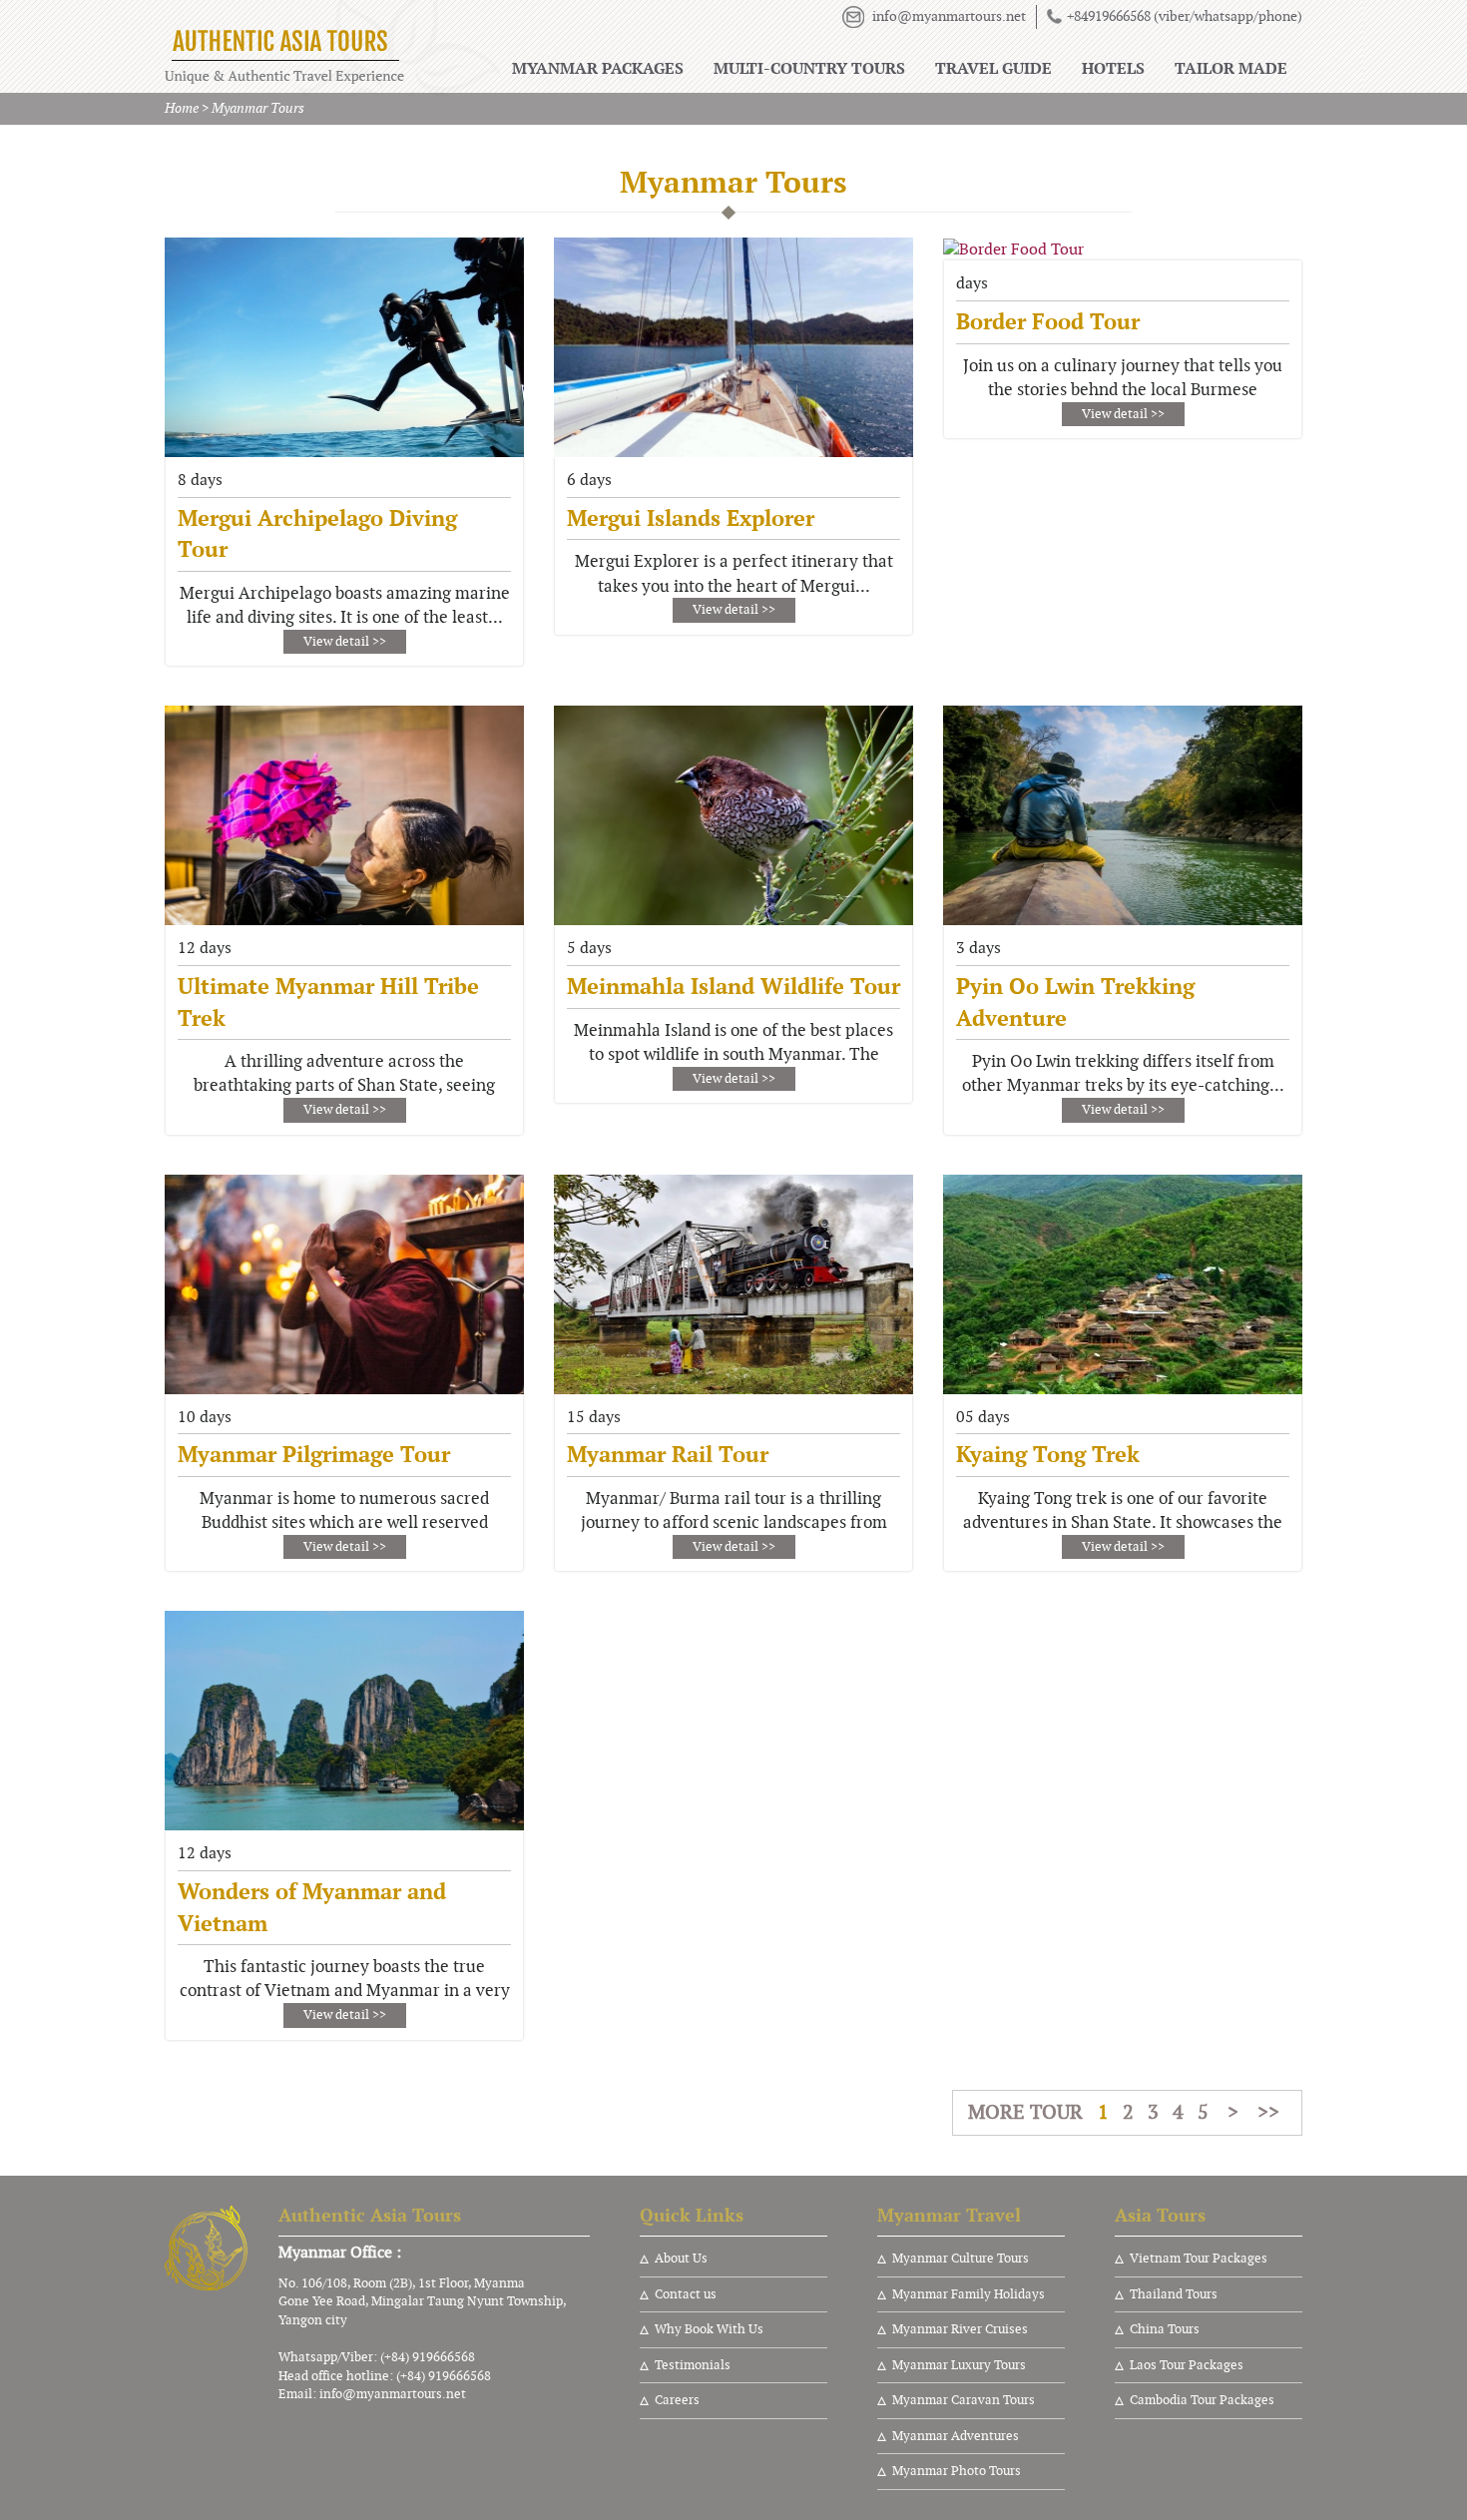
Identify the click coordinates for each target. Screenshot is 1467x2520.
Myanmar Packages (598, 68)
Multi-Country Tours (809, 68)
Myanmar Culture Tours (961, 2259)
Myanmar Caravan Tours (964, 2400)
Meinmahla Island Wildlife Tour (733, 986)
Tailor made (1231, 68)
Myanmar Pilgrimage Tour (314, 1454)
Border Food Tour (1048, 321)
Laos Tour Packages (1187, 2365)
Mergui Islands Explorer (691, 518)
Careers (677, 2400)
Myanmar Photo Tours (957, 2471)
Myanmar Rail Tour (668, 1454)
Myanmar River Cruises (960, 2329)
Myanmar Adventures (956, 2436)
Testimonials (693, 2365)
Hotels (1113, 68)
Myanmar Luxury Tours (959, 2365)
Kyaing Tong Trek (1048, 1454)
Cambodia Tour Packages (1202, 2400)
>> (1268, 2112)
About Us (681, 2259)
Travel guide (993, 68)
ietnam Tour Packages (1203, 2259)
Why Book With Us (709, 2329)
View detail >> (345, 642)
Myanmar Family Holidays (969, 2294)
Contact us (686, 2294)
